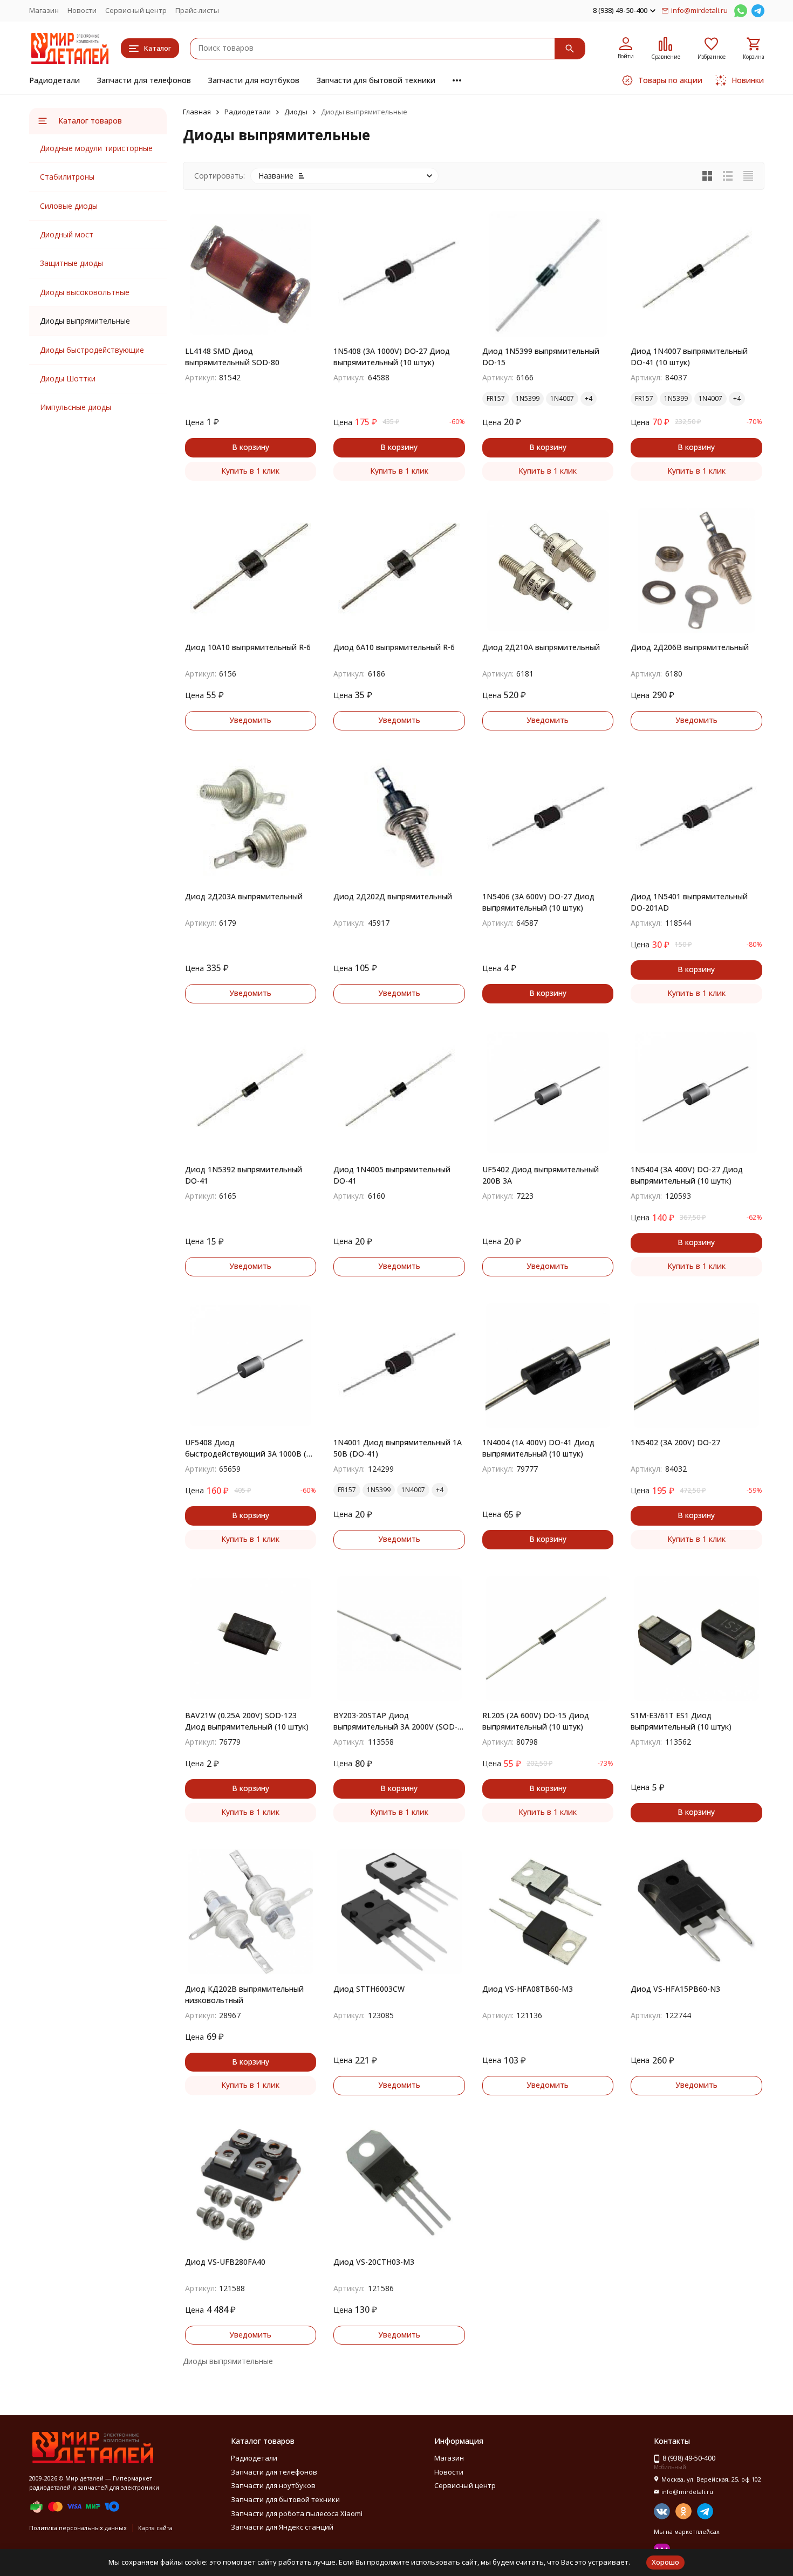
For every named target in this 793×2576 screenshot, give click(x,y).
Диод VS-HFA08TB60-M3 (528, 1989)
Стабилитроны (67, 177)
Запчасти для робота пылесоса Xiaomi (297, 2513)
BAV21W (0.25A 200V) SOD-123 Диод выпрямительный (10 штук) (247, 1721)
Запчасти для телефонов (144, 80)
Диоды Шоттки (68, 378)
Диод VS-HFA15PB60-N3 (675, 1989)
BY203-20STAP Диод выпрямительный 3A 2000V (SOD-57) (395, 1721)
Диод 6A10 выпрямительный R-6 (394, 647)
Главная (197, 112)
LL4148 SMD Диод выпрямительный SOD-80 (232, 357)
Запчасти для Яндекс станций (282, 2527)
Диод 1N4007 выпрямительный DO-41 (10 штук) (689, 357)
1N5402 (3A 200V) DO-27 (675, 1442)
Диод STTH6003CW (369, 1989)
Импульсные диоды (76, 407)
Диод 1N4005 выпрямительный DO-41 (392, 1175)
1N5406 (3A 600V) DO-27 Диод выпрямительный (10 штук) (538, 902)
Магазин (44, 10)
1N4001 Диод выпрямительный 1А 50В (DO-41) (398, 1448)
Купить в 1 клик (250, 471)
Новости (82, 10)
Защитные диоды (71, 263)
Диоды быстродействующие (92, 350)
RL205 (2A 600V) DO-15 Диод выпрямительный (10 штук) (536, 1721)
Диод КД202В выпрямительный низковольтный (244, 1994)
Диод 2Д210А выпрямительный (541, 647)
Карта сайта (155, 2528)
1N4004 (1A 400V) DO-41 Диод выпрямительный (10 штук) (538, 1448)
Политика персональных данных (78, 2528)
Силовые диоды (69, 206)
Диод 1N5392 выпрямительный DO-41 (244, 1175)
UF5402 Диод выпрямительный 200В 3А (541, 1175)
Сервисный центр (136, 10)
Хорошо (665, 2562)
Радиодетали (54, 80)
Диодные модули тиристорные (96, 148)
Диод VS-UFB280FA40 (225, 2262)
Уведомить (250, 720)
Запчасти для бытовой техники (376, 80)
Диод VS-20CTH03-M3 (374, 2262)
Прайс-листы (197, 10)
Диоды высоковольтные (85, 292)
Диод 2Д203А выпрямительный (244, 896)
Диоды (296, 112)
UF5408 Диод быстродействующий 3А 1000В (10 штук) (250, 1448)
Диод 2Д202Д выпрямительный (393, 896)
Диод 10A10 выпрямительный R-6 (248, 647)
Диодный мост (67, 234)
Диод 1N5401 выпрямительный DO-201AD (689, 902)
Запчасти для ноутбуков (254, 80)
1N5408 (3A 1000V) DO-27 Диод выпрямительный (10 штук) (392, 357)
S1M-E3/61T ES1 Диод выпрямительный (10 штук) (681, 1721)
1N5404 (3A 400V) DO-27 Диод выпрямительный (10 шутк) (687, 1175)
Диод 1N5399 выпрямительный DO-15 (541, 357)
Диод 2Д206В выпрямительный (690, 647)
